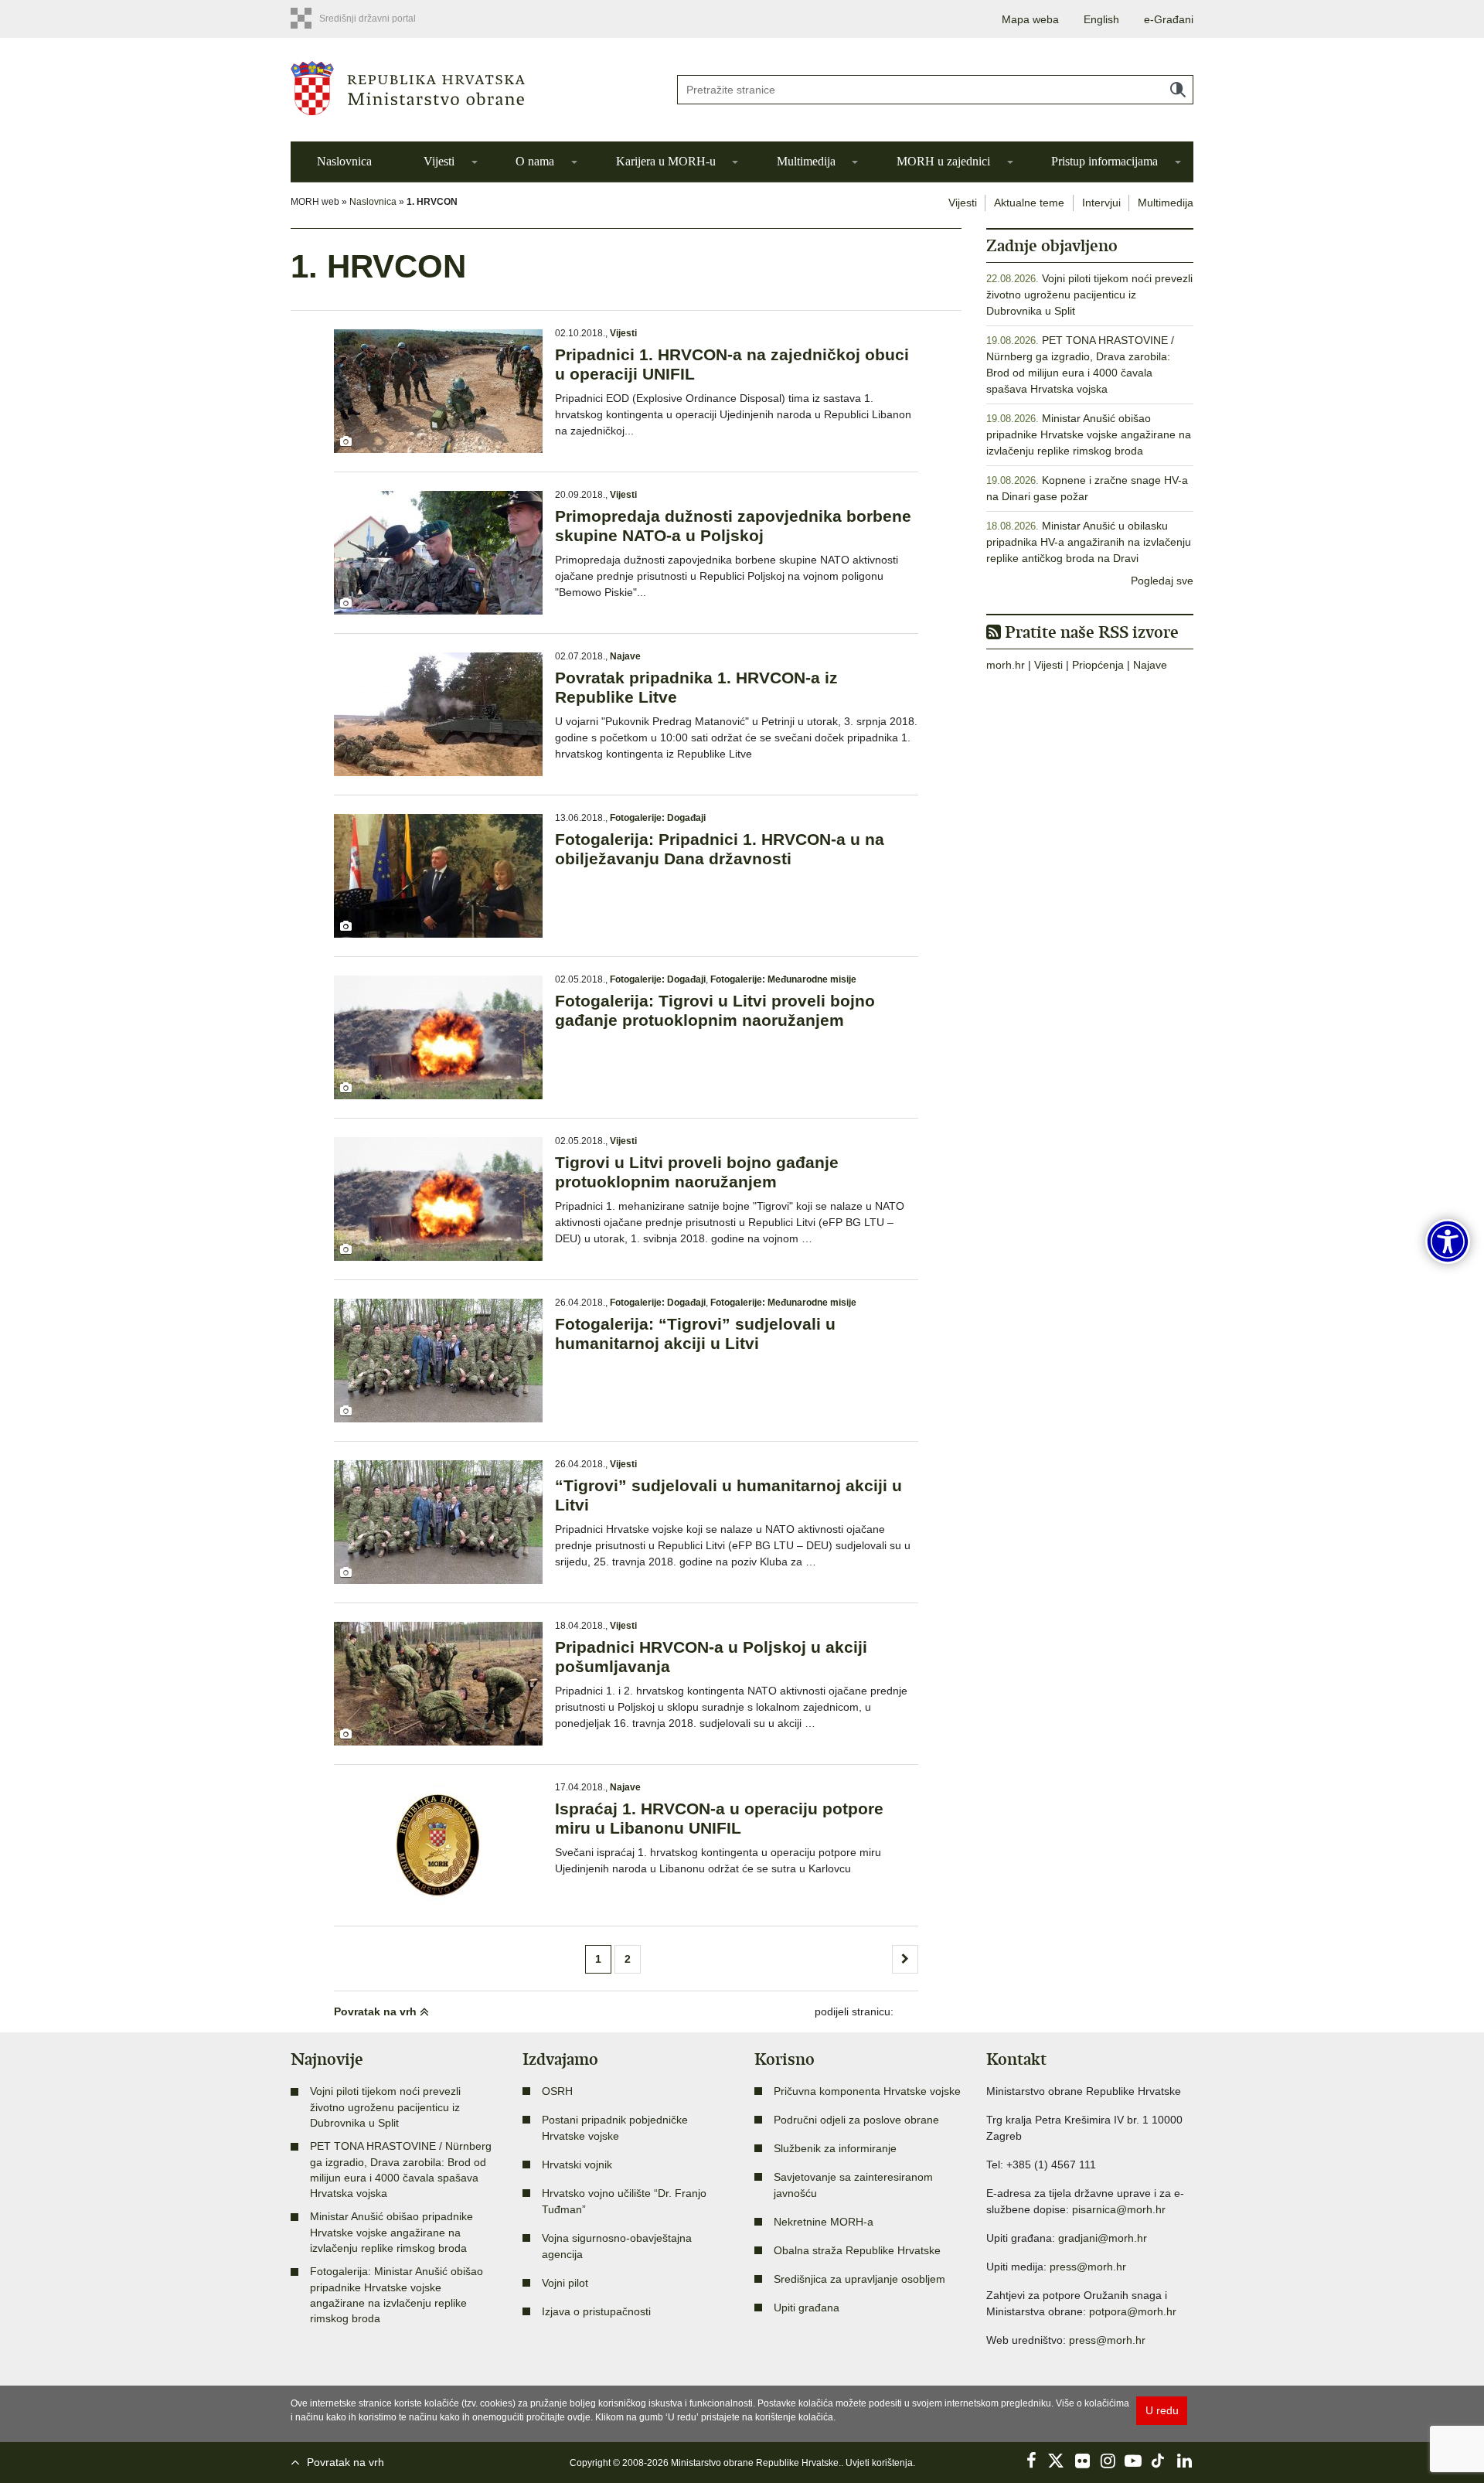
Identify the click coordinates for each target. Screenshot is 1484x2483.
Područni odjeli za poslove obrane (856, 2120)
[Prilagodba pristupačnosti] (1448, 1241)
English (1101, 19)
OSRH (557, 2091)
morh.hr (1006, 665)
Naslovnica (344, 161)
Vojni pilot (565, 2283)
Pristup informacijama (1104, 161)
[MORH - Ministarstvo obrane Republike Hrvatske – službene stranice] (471, 88)
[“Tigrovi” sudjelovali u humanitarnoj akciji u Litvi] (438, 1522)
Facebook (1031, 2461)
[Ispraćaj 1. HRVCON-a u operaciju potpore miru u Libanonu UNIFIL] (438, 1845)
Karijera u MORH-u (666, 161)
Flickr (1082, 2461)
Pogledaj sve (1162, 581)
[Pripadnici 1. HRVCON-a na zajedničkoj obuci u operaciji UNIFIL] (438, 391)
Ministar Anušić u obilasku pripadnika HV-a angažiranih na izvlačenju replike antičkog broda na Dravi (1089, 542)
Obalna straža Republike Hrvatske (857, 2250)
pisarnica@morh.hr (1119, 2209)
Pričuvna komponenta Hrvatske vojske (867, 2091)
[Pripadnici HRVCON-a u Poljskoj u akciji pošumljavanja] (438, 1684)
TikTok (1159, 2461)
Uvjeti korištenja (879, 2463)
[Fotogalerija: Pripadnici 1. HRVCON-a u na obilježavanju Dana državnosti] (438, 876)
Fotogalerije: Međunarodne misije (783, 979)
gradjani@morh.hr (1103, 2238)
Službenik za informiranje (835, 2148)
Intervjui (1101, 203)
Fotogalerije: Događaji (658, 818)
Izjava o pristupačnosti (596, 2311)
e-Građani (1169, 19)
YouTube (1133, 2461)
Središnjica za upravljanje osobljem (859, 2279)
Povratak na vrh (377, 2011)
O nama (535, 161)
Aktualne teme (1029, 203)
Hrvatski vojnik (577, 2165)
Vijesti (439, 161)
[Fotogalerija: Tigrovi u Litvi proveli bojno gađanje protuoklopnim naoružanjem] (438, 1037)
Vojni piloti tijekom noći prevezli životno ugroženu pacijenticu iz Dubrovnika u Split (1089, 295)
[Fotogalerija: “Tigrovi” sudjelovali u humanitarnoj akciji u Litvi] (438, 1361)
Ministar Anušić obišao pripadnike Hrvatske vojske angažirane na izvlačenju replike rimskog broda (1089, 434)
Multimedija (806, 161)
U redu (1162, 2410)
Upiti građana (807, 2308)
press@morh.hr (1088, 2267)
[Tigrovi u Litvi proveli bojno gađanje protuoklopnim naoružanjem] (438, 1199)
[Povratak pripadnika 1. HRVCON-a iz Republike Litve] (438, 714)
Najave (625, 656)
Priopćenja (1098, 665)
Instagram (1108, 2461)
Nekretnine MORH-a (824, 2222)
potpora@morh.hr (1133, 2311)
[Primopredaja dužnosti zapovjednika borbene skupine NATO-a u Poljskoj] (438, 553)
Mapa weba (1030, 19)
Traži (1178, 90)
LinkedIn (1184, 2461)
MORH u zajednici (943, 161)
